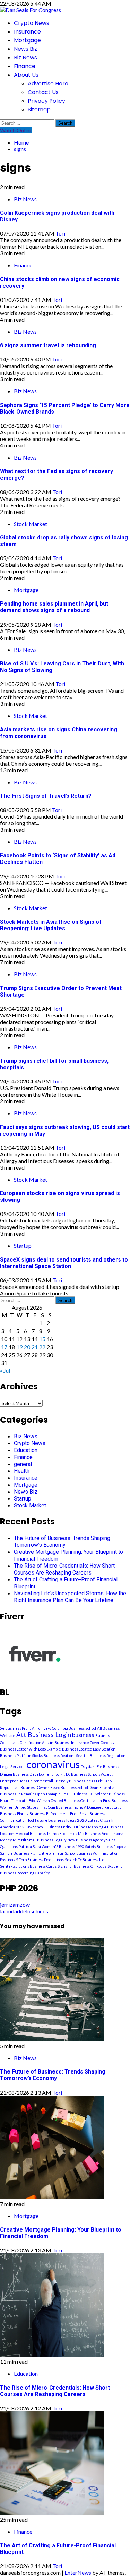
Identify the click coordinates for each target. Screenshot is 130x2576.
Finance (25, 66)
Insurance (27, 32)
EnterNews (78, 2572)
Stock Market (31, 524)
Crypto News (32, 23)
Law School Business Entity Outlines (56, 1827)
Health (22, 1471)
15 (42, 1339)
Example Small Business (67, 1794)
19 (19, 1347)
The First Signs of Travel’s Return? (46, 796)
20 (27, 1347)
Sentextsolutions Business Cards (28, 1866)
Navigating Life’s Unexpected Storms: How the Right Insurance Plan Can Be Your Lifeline (70, 1597)
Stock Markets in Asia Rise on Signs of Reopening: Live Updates (51, 925)
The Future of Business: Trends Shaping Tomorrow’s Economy (62, 1541)
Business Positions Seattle (66, 1756)
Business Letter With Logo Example (31, 1749)
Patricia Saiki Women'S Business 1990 (51, 1846)
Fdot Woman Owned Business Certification (65, 1801)
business (83, 1735)
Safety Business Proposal (106, 1846)
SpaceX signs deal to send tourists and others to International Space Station (64, 1263)
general (23, 1464)
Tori (60, 233)
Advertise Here (48, 84)
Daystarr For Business (100, 1767)
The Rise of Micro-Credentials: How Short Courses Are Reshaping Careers (64, 1569)
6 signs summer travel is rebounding (48, 345)
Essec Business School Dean (74, 1787)
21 (35, 1347)
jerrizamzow (15, 1905)
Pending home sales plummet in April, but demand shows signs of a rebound (54, 607)
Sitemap (39, 109)
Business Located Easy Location (89, 1749)
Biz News (25, 58)
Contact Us (43, 92)
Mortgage (27, 40)
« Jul (5, 1370)
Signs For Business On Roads (82, 1866)
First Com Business (55, 1807)
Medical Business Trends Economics (46, 1833)
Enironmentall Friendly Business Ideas (62, 1781)
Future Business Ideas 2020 (61, 1820)
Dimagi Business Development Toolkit (32, 1774)
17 (4, 1347)
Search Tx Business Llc (84, 1860)
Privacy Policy (46, 101)
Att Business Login (44, 1735)
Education (26, 1450)
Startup (23, 1245)
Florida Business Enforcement (43, 1814)
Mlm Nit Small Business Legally (40, 1840)
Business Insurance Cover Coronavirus (88, 1742)
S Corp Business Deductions (40, 1860)
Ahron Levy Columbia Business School (64, 1728)
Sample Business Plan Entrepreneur (32, 1853)
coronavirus (53, 1764)
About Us (26, 75)
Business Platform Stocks (21, 1756)
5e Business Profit (15, 1728)
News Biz (25, 49)
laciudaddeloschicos (24, 1911)
